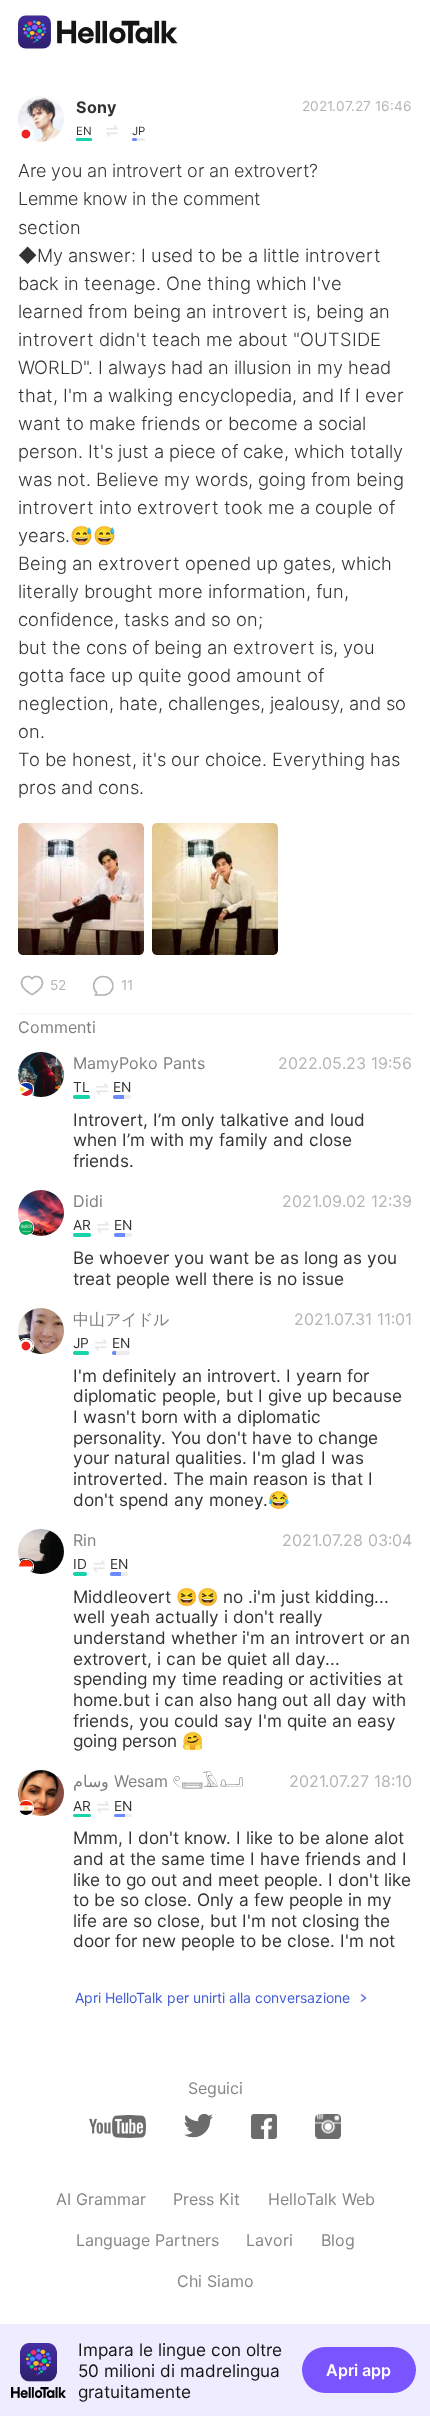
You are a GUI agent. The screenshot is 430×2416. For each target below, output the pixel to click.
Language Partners (147, 2240)
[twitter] (198, 2126)
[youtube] (117, 2126)
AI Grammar (101, 2199)
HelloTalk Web (321, 2199)
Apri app (358, 2370)
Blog (338, 2240)
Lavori (269, 2240)
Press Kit (206, 2199)
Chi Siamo (215, 2281)
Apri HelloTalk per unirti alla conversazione (212, 1997)
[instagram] (328, 2126)
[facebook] (264, 2126)
